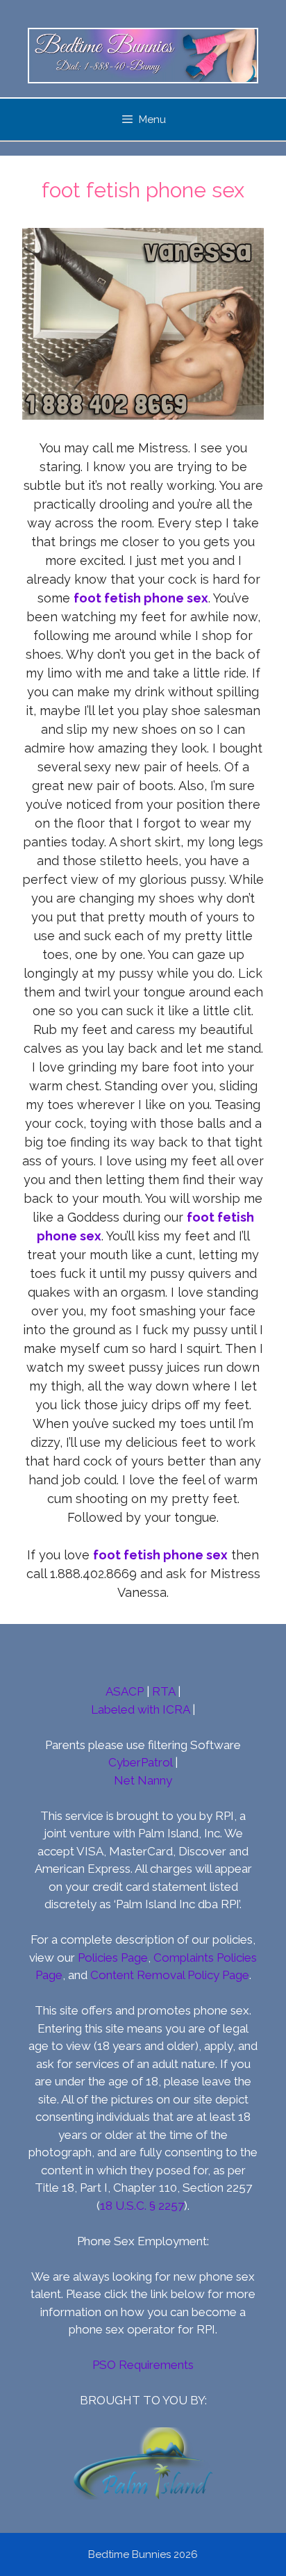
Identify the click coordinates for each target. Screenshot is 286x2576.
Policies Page (113, 1958)
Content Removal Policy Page (170, 1975)
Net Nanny (143, 1780)
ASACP (125, 1691)
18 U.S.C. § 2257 (142, 2206)
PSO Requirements (143, 2365)
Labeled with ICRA (140, 1709)
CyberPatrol (140, 1762)
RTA (163, 1691)
